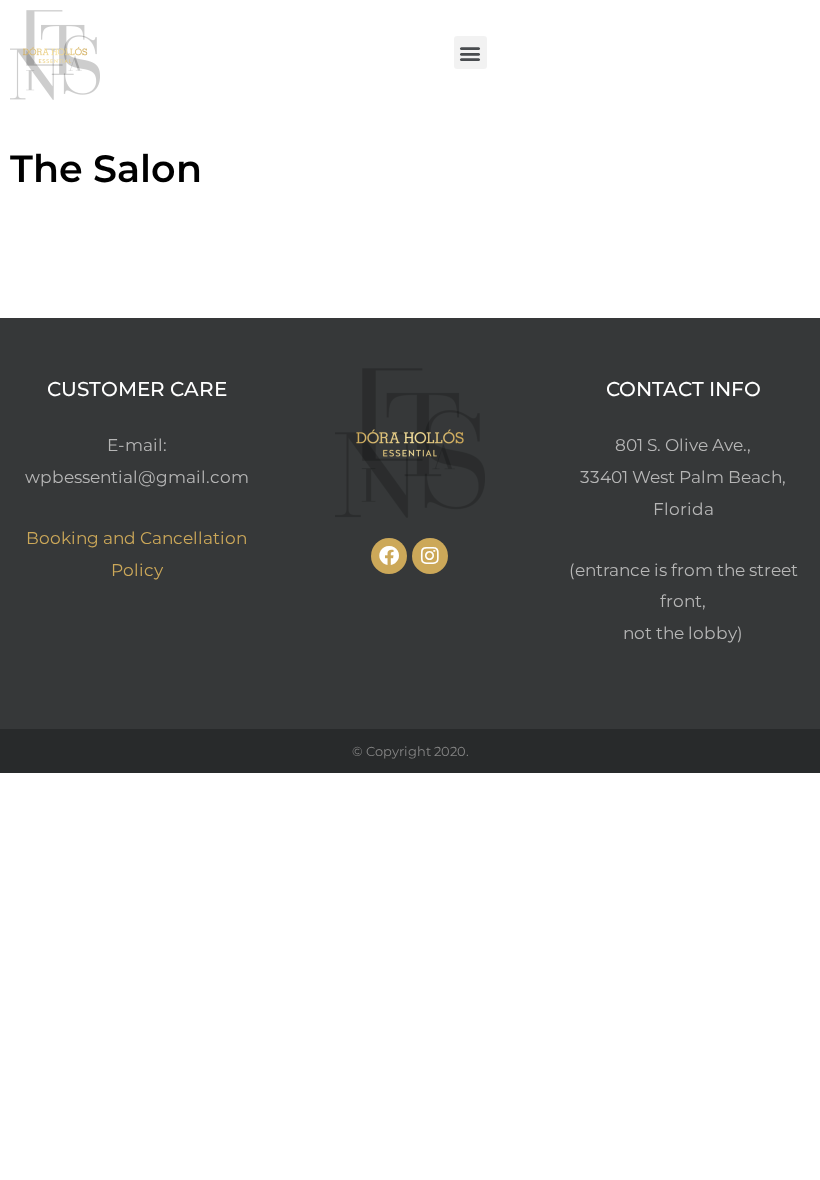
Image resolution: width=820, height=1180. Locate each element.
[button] (470, 52)
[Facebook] (389, 556)
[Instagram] (430, 556)
